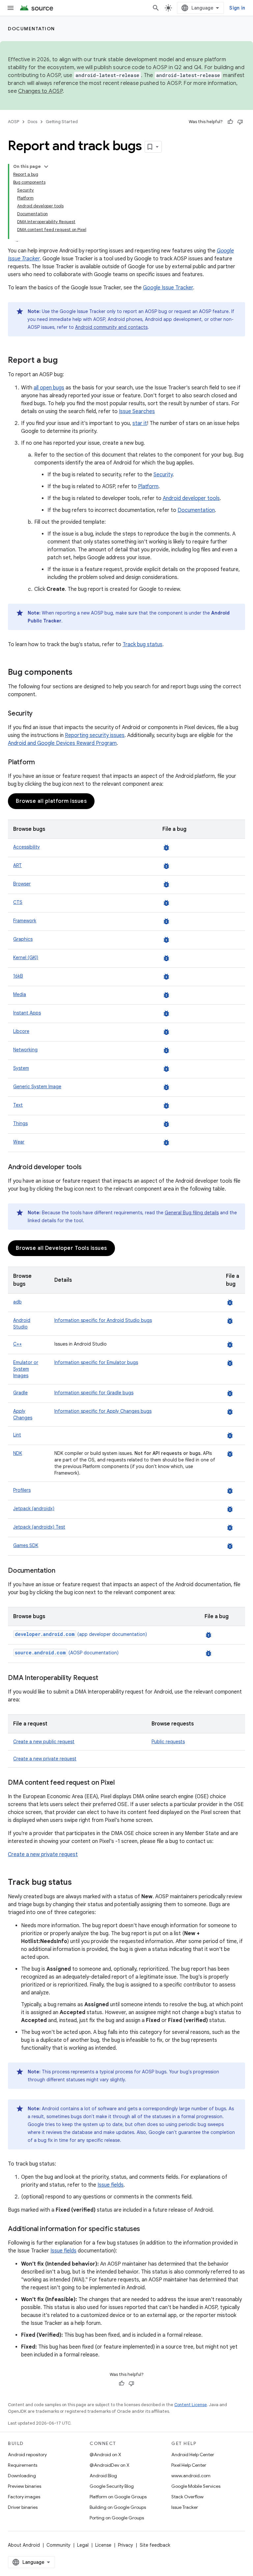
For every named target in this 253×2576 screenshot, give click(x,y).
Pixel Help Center (189, 2465)
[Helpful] (230, 122)
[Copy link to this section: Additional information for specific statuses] (147, 2229)
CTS (18, 902)
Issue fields (111, 2185)
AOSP (14, 122)
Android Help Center (193, 2455)
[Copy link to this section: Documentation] (62, 1571)
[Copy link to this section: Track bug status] (78, 1883)
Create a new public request (44, 1742)
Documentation (31, 29)
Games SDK (26, 1545)
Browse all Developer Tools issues (61, 1248)
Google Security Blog (112, 2486)
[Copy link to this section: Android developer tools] (88, 1168)
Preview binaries (25, 2486)
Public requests (168, 1742)
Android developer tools (191, 498)
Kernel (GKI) (26, 958)
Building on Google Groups (118, 2507)
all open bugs (49, 388)
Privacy (126, 2545)
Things (20, 1123)
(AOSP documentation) (67, 1653)
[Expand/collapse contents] (46, 167)
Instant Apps (27, 1013)
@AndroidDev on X (110, 2465)
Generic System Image (37, 1087)
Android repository (27, 2455)
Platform (148, 486)
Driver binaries (23, 2507)
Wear (19, 1142)
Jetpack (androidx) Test (39, 1527)
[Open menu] (11, 8)
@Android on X (105, 2455)
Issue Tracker (185, 2507)
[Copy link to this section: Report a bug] (64, 361)
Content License (191, 2405)
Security (163, 475)
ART (17, 865)
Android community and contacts (111, 327)
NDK (18, 1453)
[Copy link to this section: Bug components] (79, 673)
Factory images (24, 2497)
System (21, 1068)
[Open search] (156, 8)
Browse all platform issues (51, 801)
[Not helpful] (240, 122)
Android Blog (103, 2476)
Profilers (22, 1490)
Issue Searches (137, 411)
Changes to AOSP (40, 91)
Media (20, 994)
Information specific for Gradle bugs (94, 1393)
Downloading (22, 2476)
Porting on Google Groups (117, 2518)
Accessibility (27, 847)
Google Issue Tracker (168, 288)
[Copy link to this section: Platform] (42, 763)
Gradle (20, 1393)
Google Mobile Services (196, 2486)
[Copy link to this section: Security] (39, 714)
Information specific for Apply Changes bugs (103, 1411)
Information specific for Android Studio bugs (103, 1320)
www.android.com (191, 2476)
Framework (25, 921)
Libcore (21, 1031)
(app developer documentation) (81, 1634)
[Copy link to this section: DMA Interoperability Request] (105, 1678)
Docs (32, 122)
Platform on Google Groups (118, 2497)
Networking (25, 1050)
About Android (24, 2545)
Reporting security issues (95, 735)
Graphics (23, 939)
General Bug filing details (192, 1213)
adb (17, 1302)
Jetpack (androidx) (34, 1509)
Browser (22, 884)
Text (18, 1105)
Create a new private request (45, 1759)
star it (140, 423)
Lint (17, 1435)
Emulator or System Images (26, 1369)
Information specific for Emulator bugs (96, 1362)
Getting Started (62, 122)
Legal (83, 2545)
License (103, 2545)
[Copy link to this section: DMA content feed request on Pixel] (121, 1783)
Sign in (237, 8)
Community (58, 2545)
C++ (17, 1344)
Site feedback (155, 2545)
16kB (18, 976)
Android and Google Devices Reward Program (62, 743)
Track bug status (142, 644)
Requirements (23, 2465)
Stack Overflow (187, 2497)
